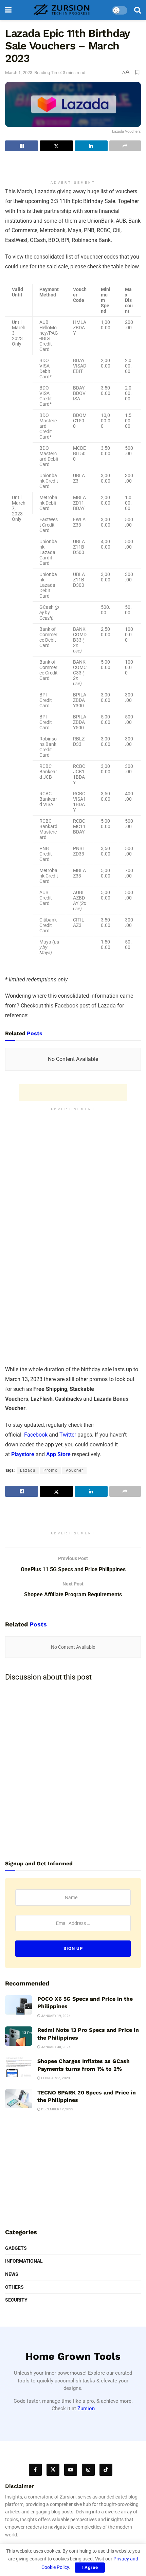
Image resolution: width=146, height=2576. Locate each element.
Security (16, 2300)
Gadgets (16, 2248)
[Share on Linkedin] (91, 146)
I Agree (90, 2567)
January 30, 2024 (56, 2047)
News (12, 2274)
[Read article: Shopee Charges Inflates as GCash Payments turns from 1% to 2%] (19, 2067)
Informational (24, 2261)
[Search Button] (138, 10)
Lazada (28, 1470)
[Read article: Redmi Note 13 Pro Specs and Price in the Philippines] (19, 2036)
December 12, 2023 (57, 2109)
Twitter (68, 1435)
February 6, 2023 (55, 2078)
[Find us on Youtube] (71, 2470)
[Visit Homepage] (62, 10)
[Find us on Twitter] (53, 2470)
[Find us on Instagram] (88, 2470)
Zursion (86, 2408)
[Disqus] (73, 1771)
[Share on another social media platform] (125, 146)
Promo (51, 1470)
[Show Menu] (8, 10)
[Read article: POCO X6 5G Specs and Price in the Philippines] (19, 2005)
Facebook (35, 1435)
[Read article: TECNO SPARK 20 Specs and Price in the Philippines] (19, 2099)
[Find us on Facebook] (35, 2470)
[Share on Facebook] (22, 146)
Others (14, 2287)
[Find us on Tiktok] (106, 2470)
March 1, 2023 (19, 73)
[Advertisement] (73, 166)
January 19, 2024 (56, 2016)
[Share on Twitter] (56, 146)
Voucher (74, 1470)
